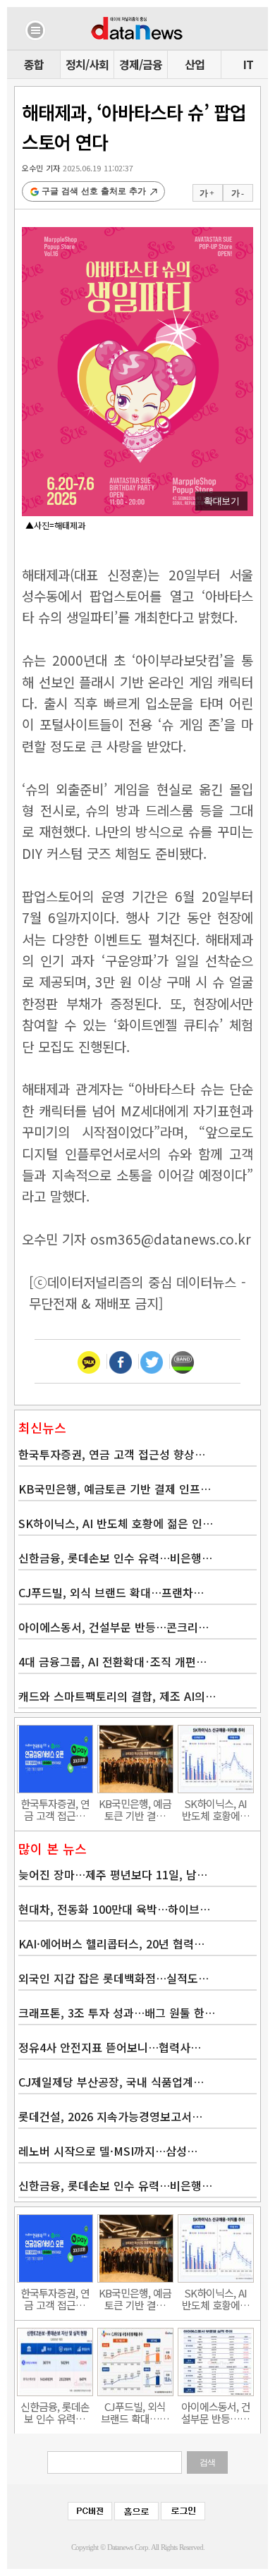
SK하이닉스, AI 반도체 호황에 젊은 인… (116, 1523)
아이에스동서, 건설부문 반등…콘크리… (114, 1627)
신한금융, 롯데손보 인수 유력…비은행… (115, 1558)
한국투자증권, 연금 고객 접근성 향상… (112, 1454)
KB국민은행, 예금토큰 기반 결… (135, 1809)
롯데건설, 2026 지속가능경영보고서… (110, 2116)
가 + (207, 193)
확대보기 (221, 501)
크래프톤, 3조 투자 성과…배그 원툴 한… (117, 2013)
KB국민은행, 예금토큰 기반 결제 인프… (115, 1489)
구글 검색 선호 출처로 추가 (94, 191)
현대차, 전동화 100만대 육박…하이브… (114, 1909)
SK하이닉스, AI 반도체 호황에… (216, 1809)
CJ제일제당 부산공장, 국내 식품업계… (111, 2082)
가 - (237, 193)
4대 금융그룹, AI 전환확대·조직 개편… (112, 1661)
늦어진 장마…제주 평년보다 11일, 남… (113, 1874)
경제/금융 (141, 64)
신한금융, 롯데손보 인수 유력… (55, 2412)
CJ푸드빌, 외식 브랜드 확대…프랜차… (111, 1592)
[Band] (183, 1361)
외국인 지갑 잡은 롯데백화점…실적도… (114, 1978)
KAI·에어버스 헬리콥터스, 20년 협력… (111, 1943)
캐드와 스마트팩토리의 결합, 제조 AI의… (117, 1696)
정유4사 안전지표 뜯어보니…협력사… (110, 2047)
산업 (195, 64)
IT (248, 64)
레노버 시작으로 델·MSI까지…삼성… (108, 2151)
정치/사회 (87, 64)
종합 (34, 64)
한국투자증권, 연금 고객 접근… (55, 1809)
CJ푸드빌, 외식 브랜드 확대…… (135, 2412)
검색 (207, 2462)
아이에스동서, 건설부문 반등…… (216, 2412)
